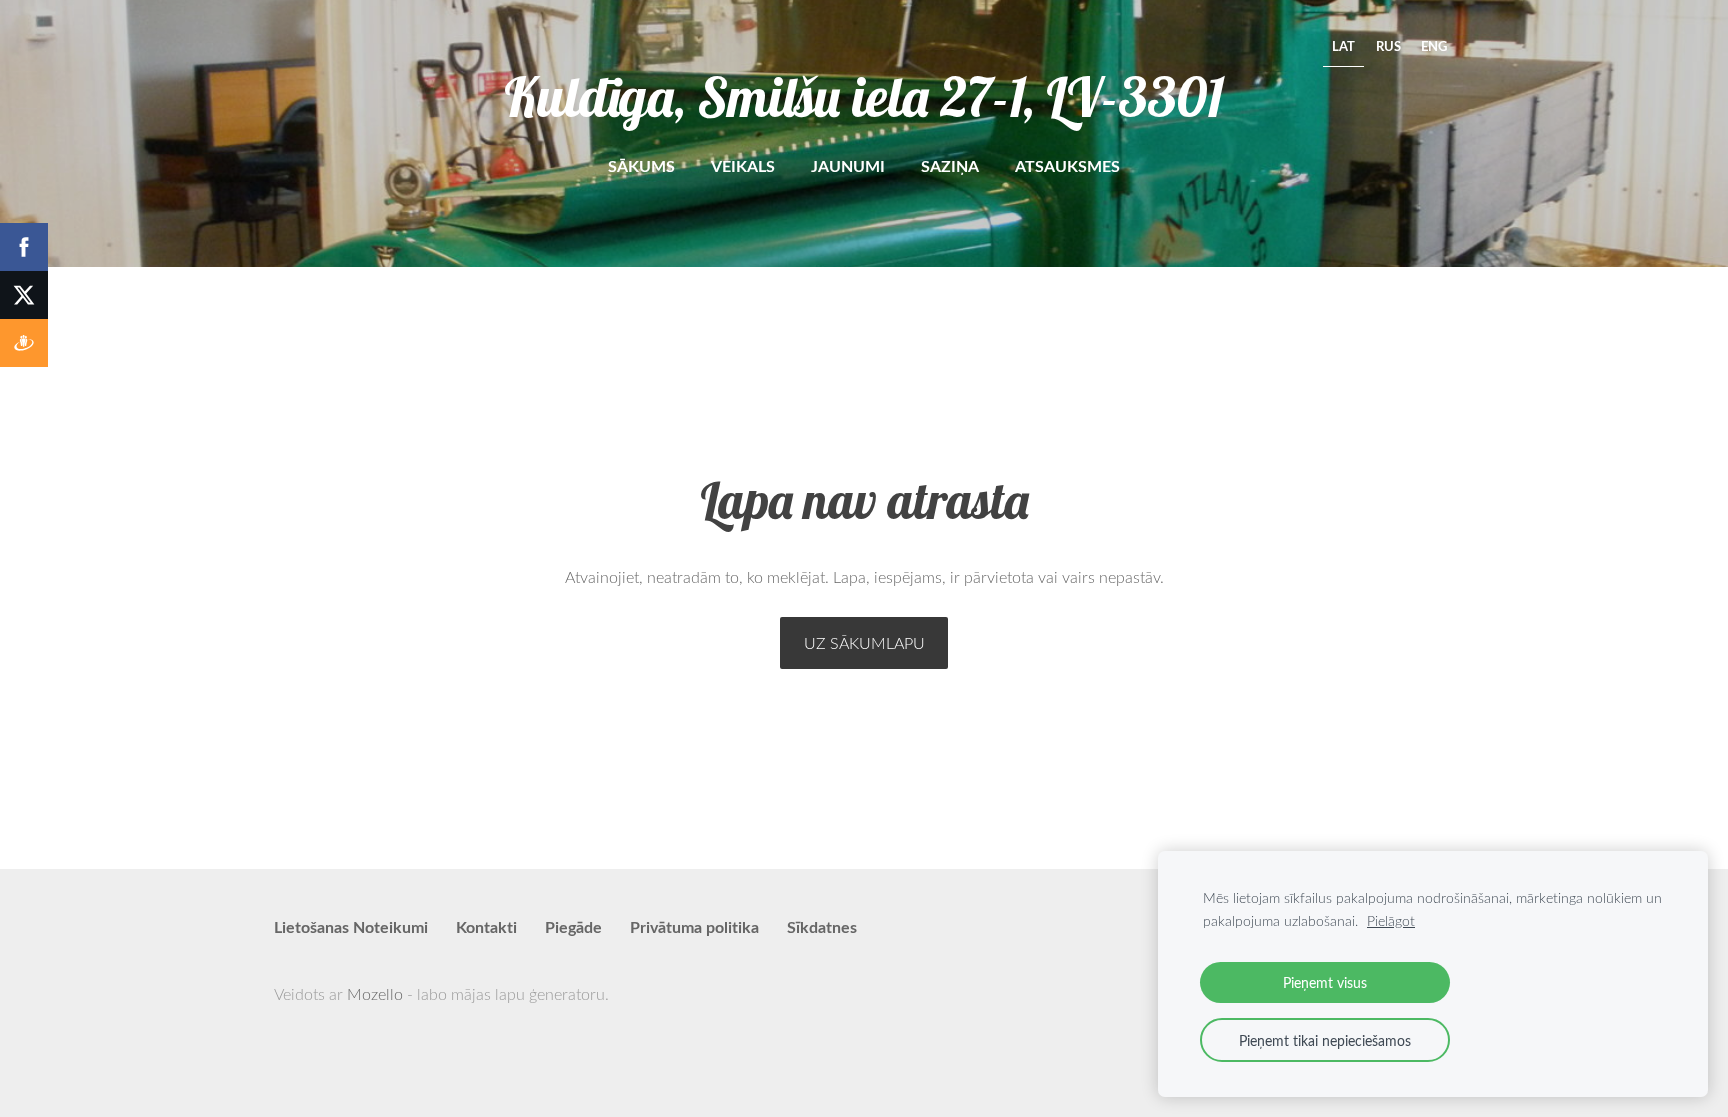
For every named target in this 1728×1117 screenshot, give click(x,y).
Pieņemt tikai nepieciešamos (1325, 1040)
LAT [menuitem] (1343, 46)
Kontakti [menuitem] (486, 926)
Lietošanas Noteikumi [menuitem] (351, 926)
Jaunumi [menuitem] (848, 165)
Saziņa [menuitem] (950, 165)
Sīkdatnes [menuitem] (822, 926)
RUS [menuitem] (1388, 46)
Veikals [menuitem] (743, 165)
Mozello (375, 994)
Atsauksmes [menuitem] (1067, 165)
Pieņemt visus (1325, 982)
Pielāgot (1391, 920)
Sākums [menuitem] (641, 165)
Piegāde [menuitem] (573, 926)
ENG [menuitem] (1434, 46)
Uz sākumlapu (864, 643)
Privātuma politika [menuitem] (694, 926)
